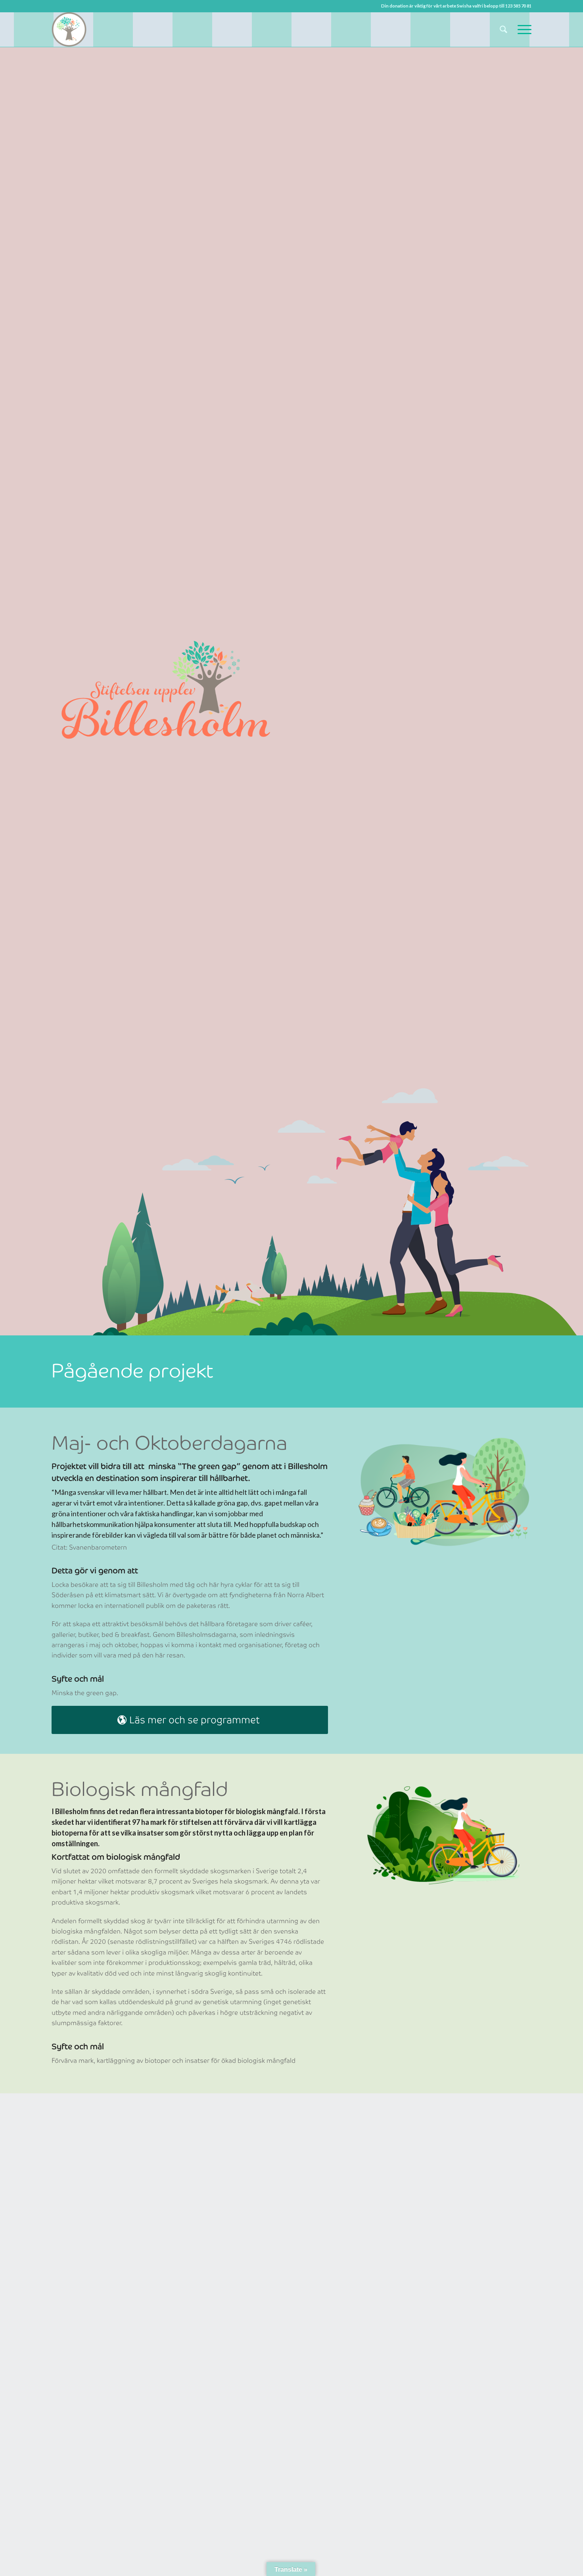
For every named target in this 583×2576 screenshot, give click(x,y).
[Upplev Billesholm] (69, 29)
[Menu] (522, 29)
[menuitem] (503, 29)
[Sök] (503, 29)
